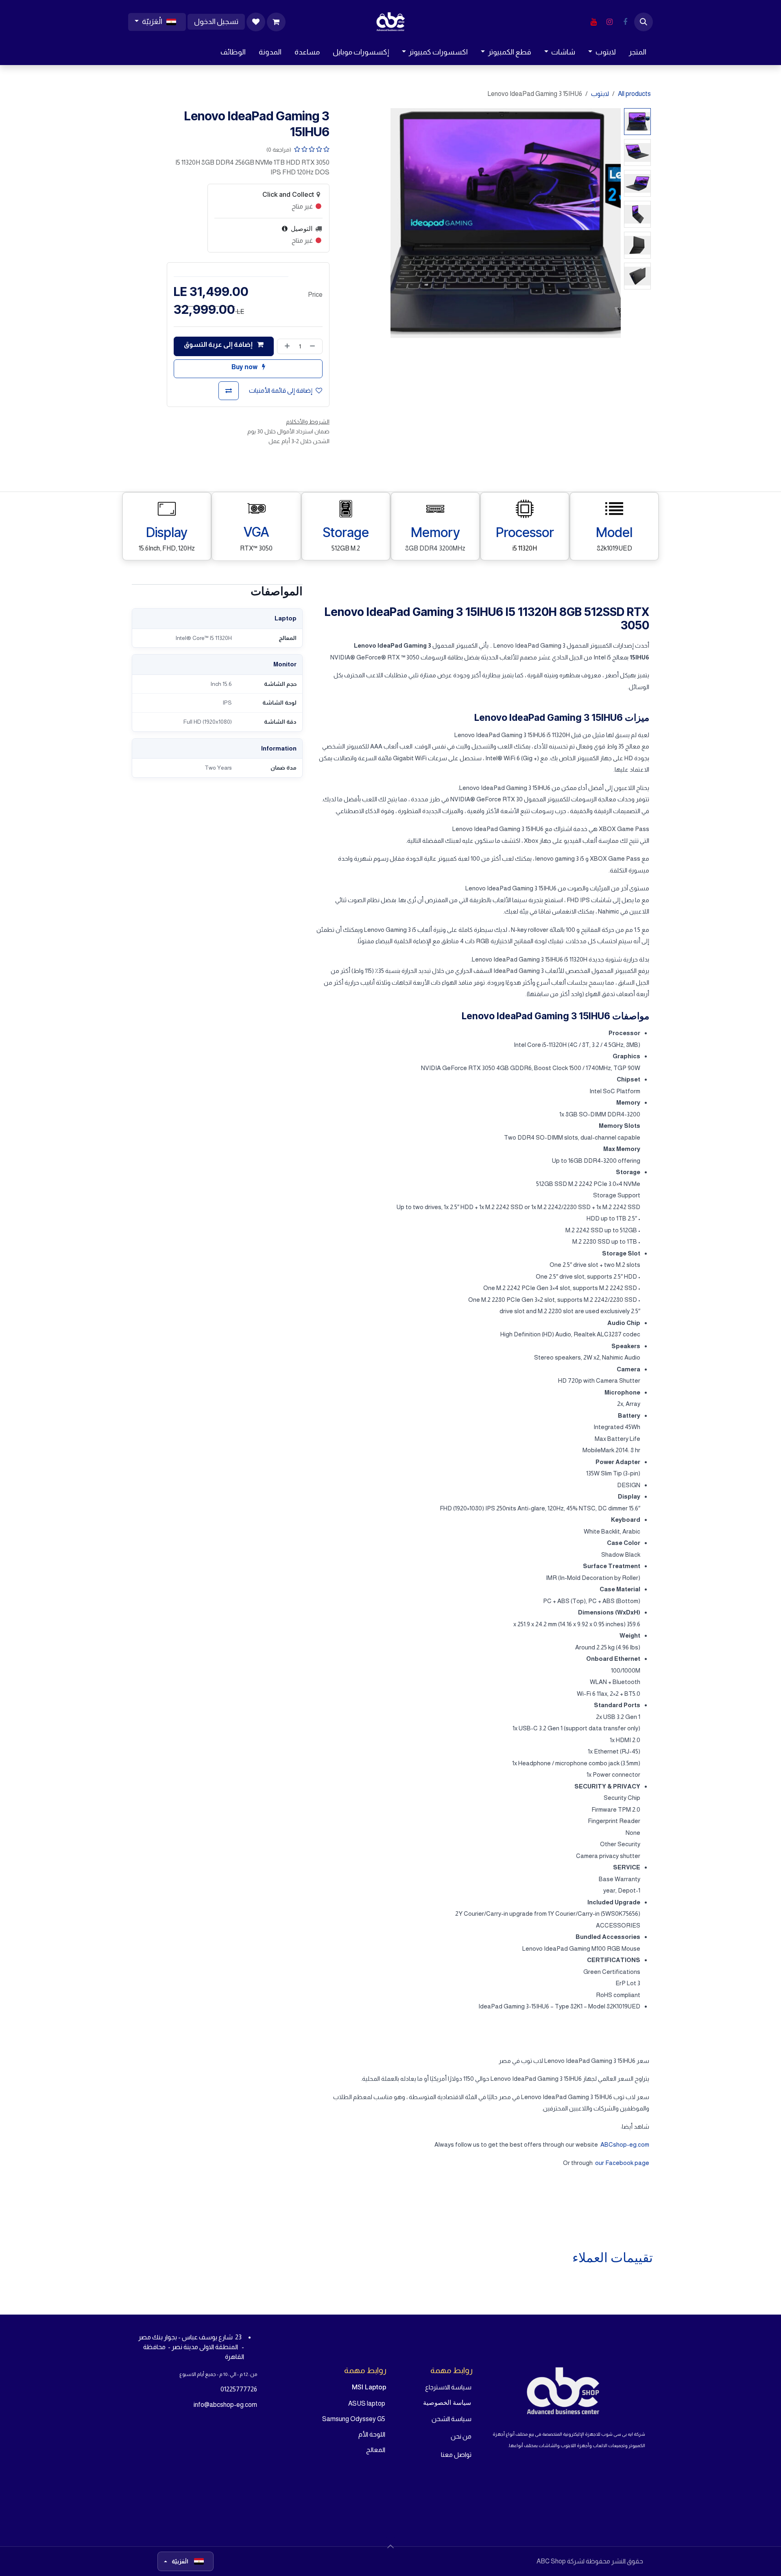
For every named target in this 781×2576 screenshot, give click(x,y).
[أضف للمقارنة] (229, 391)
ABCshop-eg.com (625, 2144)
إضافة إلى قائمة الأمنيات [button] (281, 391)
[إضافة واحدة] (286, 346)
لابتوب (600, 94)
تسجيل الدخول (216, 22)
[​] (625, 22)
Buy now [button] (245, 367)
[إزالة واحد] (314, 346)
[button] (644, 22)
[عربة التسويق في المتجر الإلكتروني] (276, 22)
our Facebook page (622, 2163)
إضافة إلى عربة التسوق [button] (219, 345)
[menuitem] (638, 52)
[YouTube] (593, 22)
